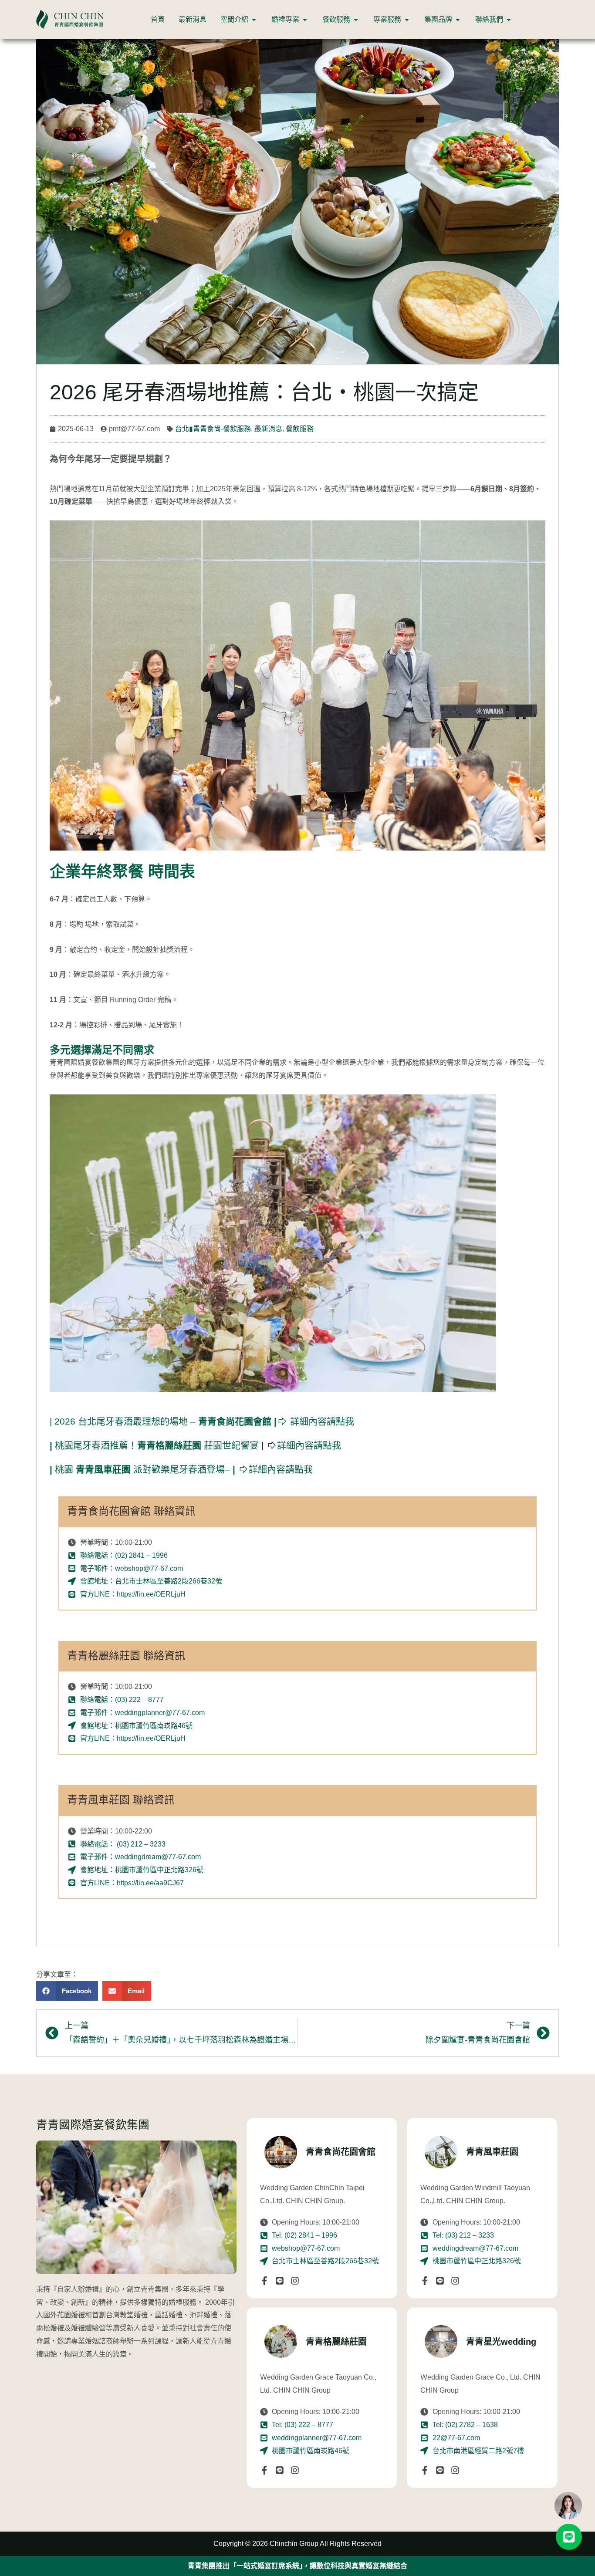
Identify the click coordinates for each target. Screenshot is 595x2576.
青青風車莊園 (492, 2152)
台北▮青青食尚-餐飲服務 (213, 429)
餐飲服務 (300, 429)
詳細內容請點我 (202, 1421)
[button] (67, 1991)
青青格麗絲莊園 (336, 2342)
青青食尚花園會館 (341, 2152)
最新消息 (268, 429)
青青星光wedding (501, 2342)
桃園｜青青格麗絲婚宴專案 (297, 2566)
